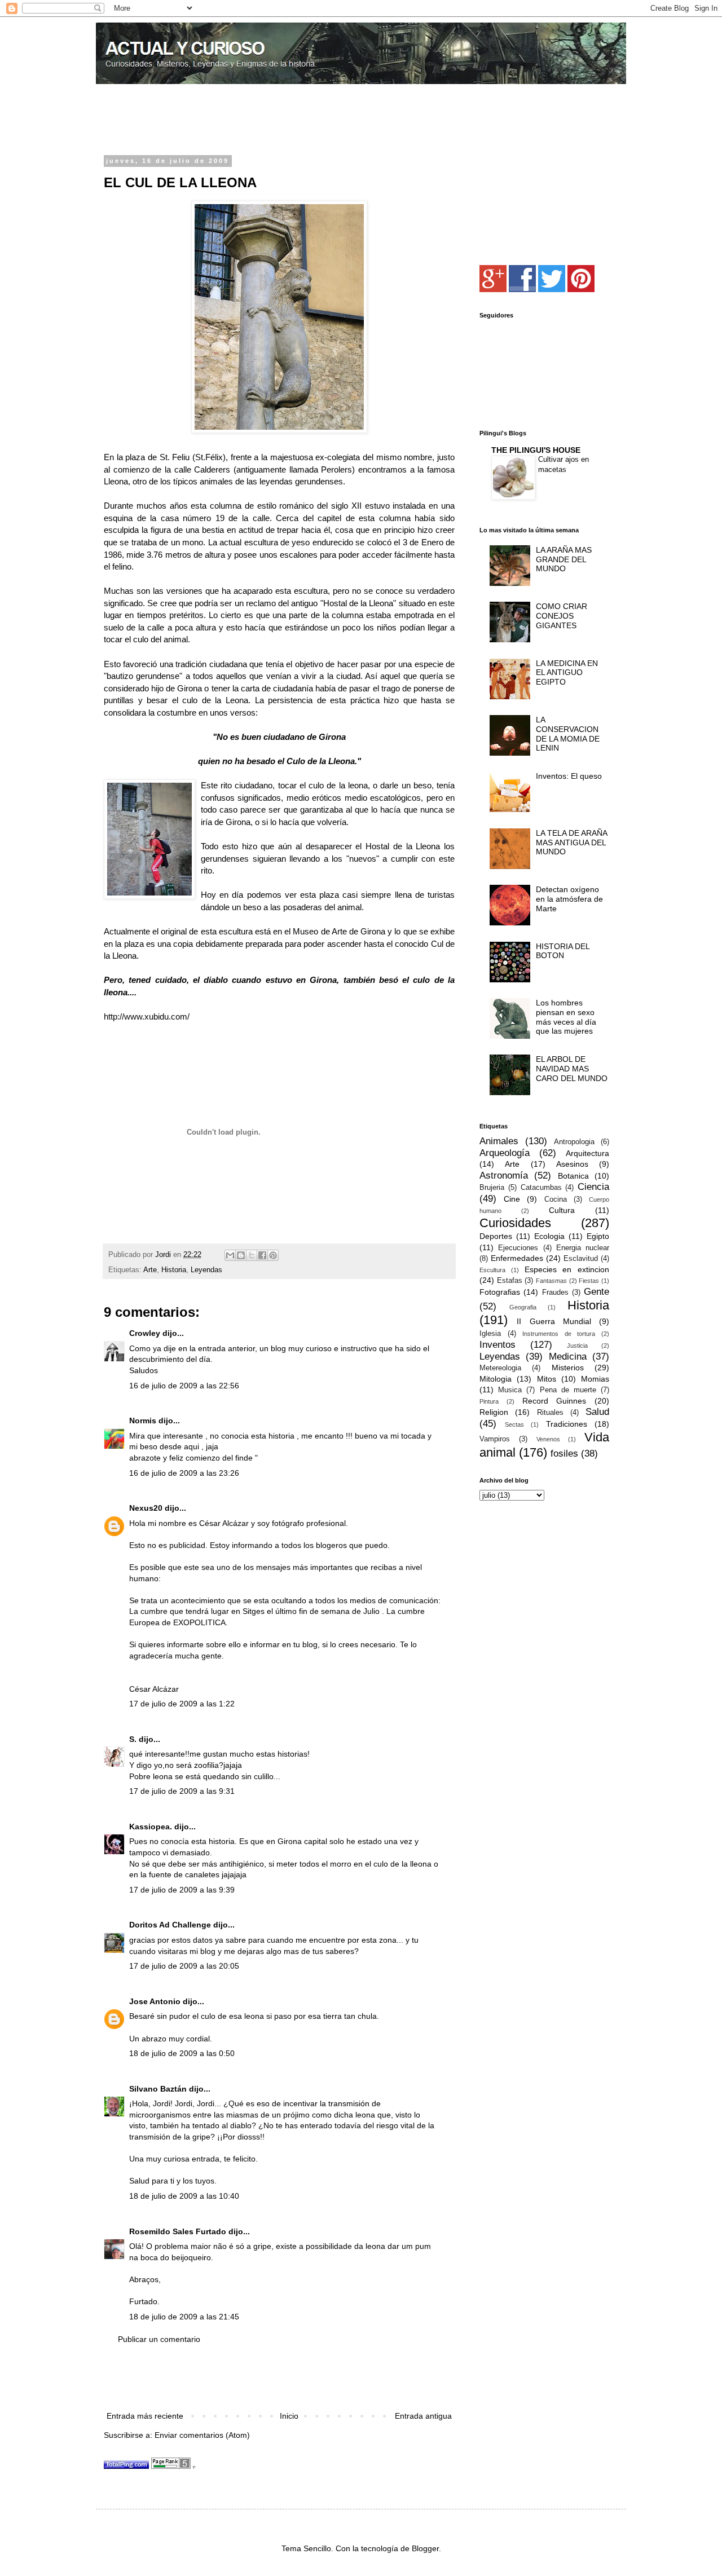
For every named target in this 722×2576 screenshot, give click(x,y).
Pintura (489, 1401)
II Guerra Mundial (554, 1321)
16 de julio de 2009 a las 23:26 (184, 1473)
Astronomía (504, 1175)
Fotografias (500, 1292)
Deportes (496, 1236)
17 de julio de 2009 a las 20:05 (184, 1966)
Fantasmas (551, 1281)
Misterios (568, 1368)
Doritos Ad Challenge (170, 1925)
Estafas (510, 1281)
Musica (510, 1390)
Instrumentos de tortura (559, 1334)
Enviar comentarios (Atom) (202, 2435)
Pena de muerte (568, 1390)
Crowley (145, 1333)
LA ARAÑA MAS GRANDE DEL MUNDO (564, 559)
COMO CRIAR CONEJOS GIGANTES (562, 616)
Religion (494, 1412)
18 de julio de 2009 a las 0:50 (182, 2053)
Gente (596, 1292)
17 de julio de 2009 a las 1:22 (182, 1704)
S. (133, 1739)
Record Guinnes (554, 1401)
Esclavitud (581, 1259)
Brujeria (492, 1188)
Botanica (573, 1176)
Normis (143, 1421)
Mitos (547, 1379)
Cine (512, 1199)
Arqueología (505, 1153)
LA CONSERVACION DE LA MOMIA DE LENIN (568, 734)
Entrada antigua (423, 2416)
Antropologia (574, 1142)
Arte (150, 1270)
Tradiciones (567, 1424)
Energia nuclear (583, 1248)
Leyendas (206, 1270)
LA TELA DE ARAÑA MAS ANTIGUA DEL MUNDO (571, 843)
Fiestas (589, 1281)
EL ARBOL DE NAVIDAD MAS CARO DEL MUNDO (572, 1069)
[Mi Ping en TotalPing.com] (126, 2466)
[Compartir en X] (252, 1255)
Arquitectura (587, 1153)
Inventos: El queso (569, 776)
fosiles (564, 1454)
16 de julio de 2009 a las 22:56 (184, 1386)
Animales (499, 1141)
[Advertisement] (236, 121)
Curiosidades (515, 1223)
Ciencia (593, 1187)
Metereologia (500, 1368)
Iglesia (490, 1334)
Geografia (523, 1307)
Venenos (548, 1439)
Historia (174, 1270)
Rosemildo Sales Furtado (178, 2231)
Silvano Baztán (158, 2089)
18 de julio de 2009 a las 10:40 (184, 2196)
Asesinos (572, 1164)
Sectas (514, 1424)
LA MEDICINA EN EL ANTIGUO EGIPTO (567, 673)
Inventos (498, 1345)
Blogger (425, 2548)
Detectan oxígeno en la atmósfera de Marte (569, 899)
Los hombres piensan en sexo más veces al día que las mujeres (566, 1017)
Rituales (550, 1413)
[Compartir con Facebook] (262, 1255)
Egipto (598, 1236)
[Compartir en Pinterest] (273, 1255)
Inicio (289, 2416)
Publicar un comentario (159, 2339)
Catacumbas (541, 1188)
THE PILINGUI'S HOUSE (536, 450)
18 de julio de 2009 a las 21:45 (184, 2317)
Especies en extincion (567, 1269)
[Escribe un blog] (241, 1255)
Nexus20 (146, 1508)
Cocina (556, 1199)
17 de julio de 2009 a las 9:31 (182, 1791)
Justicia (577, 1346)
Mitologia (496, 1379)
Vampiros (495, 1439)
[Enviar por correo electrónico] (230, 1255)
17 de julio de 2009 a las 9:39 (182, 1890)
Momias (595, 1379)
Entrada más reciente (145, 2416)
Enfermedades (517, 1258)
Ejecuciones (518, 1248)
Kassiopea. (151, 1827)
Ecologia (549, 1236)
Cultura (562, 1210)
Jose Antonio (155, 2001)
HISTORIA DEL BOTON (563, 951)
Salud (597, 1412)
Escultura (492, 1270)
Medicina (568, 1357)
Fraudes (555, 1293)
